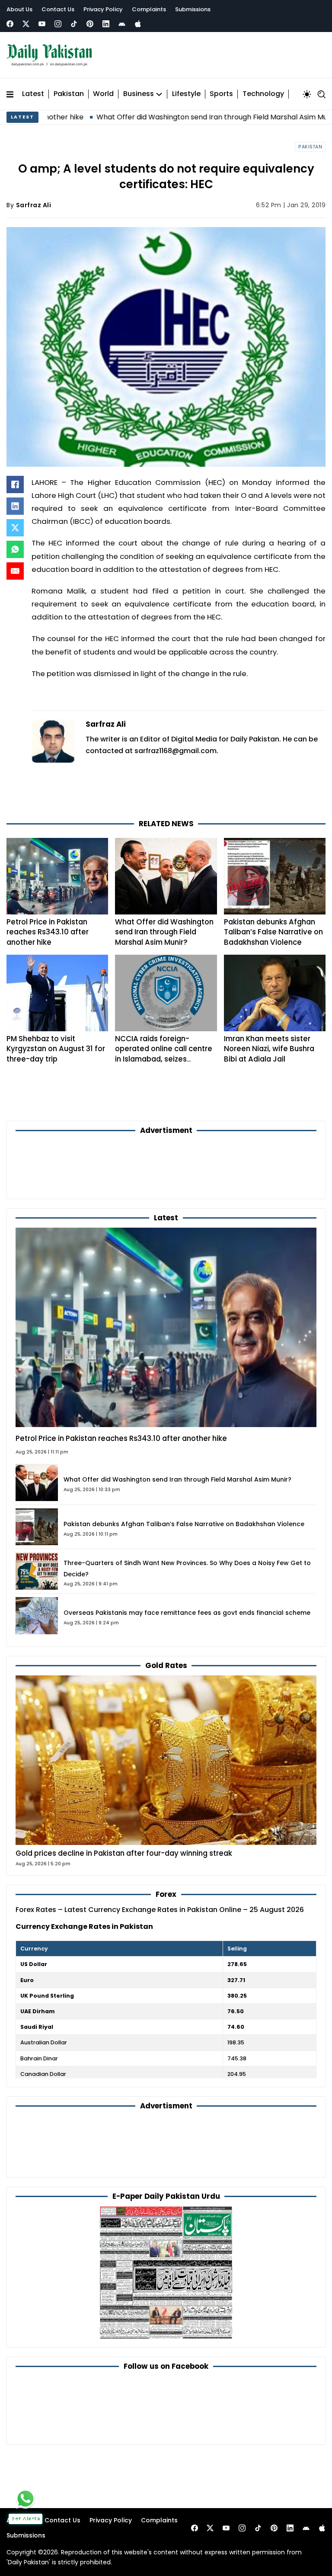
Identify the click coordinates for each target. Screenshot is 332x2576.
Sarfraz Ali (34, 205)
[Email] (15, 571)
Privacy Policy (103, 9)
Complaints (149, 9)
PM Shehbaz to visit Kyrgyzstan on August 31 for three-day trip (56, 1049)
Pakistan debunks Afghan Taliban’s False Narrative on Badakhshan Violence (273, 932)
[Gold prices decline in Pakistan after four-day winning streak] (166, 1760)
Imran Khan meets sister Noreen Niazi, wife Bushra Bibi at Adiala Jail (269, 1049)
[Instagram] (58, 24)
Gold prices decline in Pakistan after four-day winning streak (124, 1853)
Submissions (193, 9)
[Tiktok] (74, 24)
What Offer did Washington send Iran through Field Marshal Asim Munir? (155, 117)
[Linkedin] (106, 24)
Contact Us (58, 9)
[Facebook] (10, 24)
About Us (19, 9)
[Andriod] (122, 24)
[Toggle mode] (307, 94)
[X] (15, 528)
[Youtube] (42, 24)
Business (139, 94)
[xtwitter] (26, 24)
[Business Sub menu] (159, 94)
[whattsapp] (26, 2499)
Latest (33, 94)
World (103, 94)
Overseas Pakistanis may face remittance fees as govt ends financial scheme (187, 1613)
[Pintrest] (90, 24)
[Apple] (138, 24)
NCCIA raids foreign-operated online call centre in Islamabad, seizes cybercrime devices (164, 1054)
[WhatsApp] (15, 549)
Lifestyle (186, 94)
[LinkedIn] (15, 506)
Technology (263, 94)
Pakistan (69, 94)
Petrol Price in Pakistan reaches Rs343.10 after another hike (48, 932)
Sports (221, 94)
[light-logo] (51, 55)
